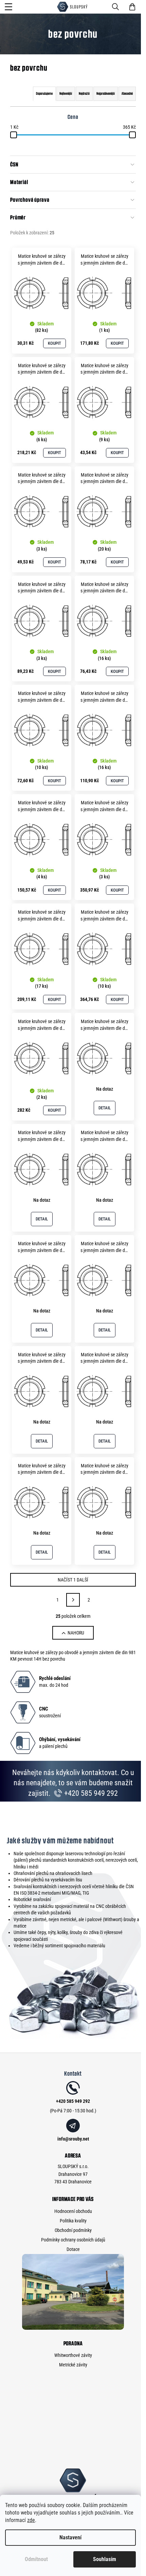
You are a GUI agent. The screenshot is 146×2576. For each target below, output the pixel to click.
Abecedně (127, 94)
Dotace (73, 2249)
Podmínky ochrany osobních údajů (73, 2240)
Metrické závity (73, 2365)
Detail (105, 1108)
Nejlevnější (66, 94)
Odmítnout (36, 2559)
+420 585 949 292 (90, 1793)
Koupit (54, 343)
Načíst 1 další (73, 1580)
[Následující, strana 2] (73, 1600)
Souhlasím (105, 2559)
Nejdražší (84, 94)
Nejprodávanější (106, 94)
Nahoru (76, 1633)
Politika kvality (73, 2221)
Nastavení (70, 2537)
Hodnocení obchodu (73, 2211)
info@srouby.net (73, 2139)
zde (31, 2520)
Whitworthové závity (73, 2355)
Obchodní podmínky (73, 2230)
